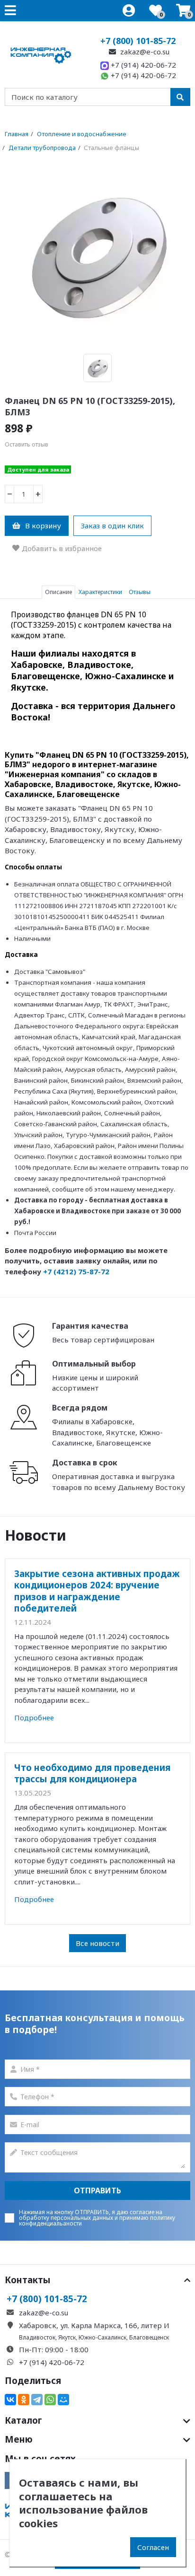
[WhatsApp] (50, 2400)
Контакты (28, 2280)
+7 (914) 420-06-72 (142, 65)
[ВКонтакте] (10, 2400)
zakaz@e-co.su (144, 52)
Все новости (97, 1943)
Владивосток (37, 2337)
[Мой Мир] (63, 2400)
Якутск (67, 2337)
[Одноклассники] (24, 2400)
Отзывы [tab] (140, 592)
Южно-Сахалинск (102, 2337)
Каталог (23, 2420)
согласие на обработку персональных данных (91, 2215)
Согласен (153, 2547)
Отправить (97, 2190)
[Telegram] (37, 2400)
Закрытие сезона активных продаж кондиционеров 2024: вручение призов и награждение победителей (97, 1591)
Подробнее (34, 1717)
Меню (19, 2439)
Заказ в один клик (112, 526)
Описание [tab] (58, 592)
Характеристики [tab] (100, 592)
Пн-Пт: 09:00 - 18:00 (54, 2349)
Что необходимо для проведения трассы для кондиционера (92, 1773)
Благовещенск (149, 2337)
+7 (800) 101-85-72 (138, 41)
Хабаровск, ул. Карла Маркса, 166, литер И (94, 2325)
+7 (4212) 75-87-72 (76, 1271)
